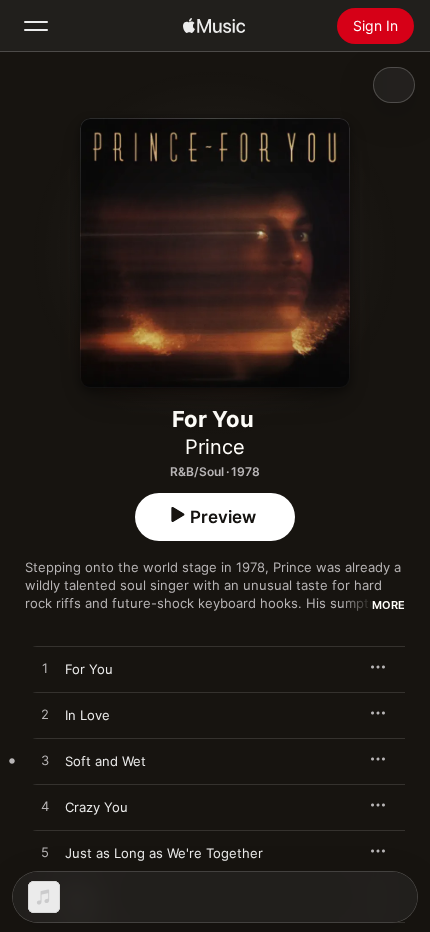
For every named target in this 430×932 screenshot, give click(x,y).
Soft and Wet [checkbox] (105, 761)
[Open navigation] (36, 26)
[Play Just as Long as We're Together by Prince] (45, 853)
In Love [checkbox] (87, 715)
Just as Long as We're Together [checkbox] (164, 853)
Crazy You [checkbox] (96, 807)
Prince (215, 447)
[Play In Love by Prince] (45, 715)
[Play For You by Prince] (45, 669)
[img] (214, 26)
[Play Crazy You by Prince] (45, 807)
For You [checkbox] (89, 669)
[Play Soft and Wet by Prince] (45, 761)
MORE (388, 605)
